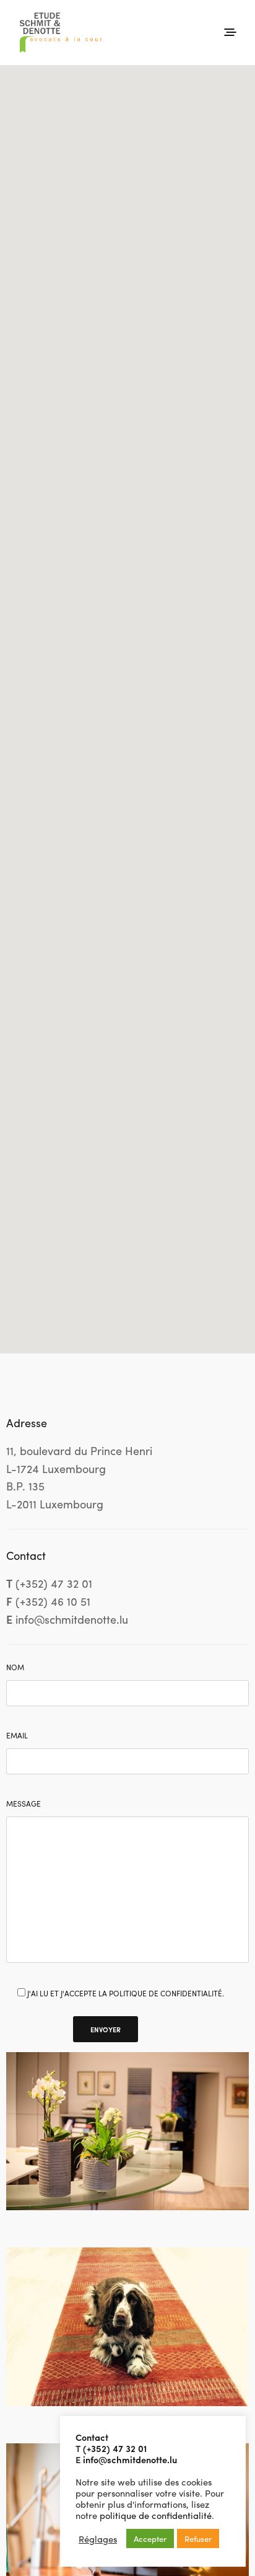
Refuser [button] (198, 2538)
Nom (15, 1667)
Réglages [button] (98, 2539)
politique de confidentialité (156, 2515)
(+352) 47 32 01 (115, 2448)
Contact (92, 2437)
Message (24, 1804)
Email (17, 1735)
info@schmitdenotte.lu (130, 2459)
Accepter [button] (150, 2538)
